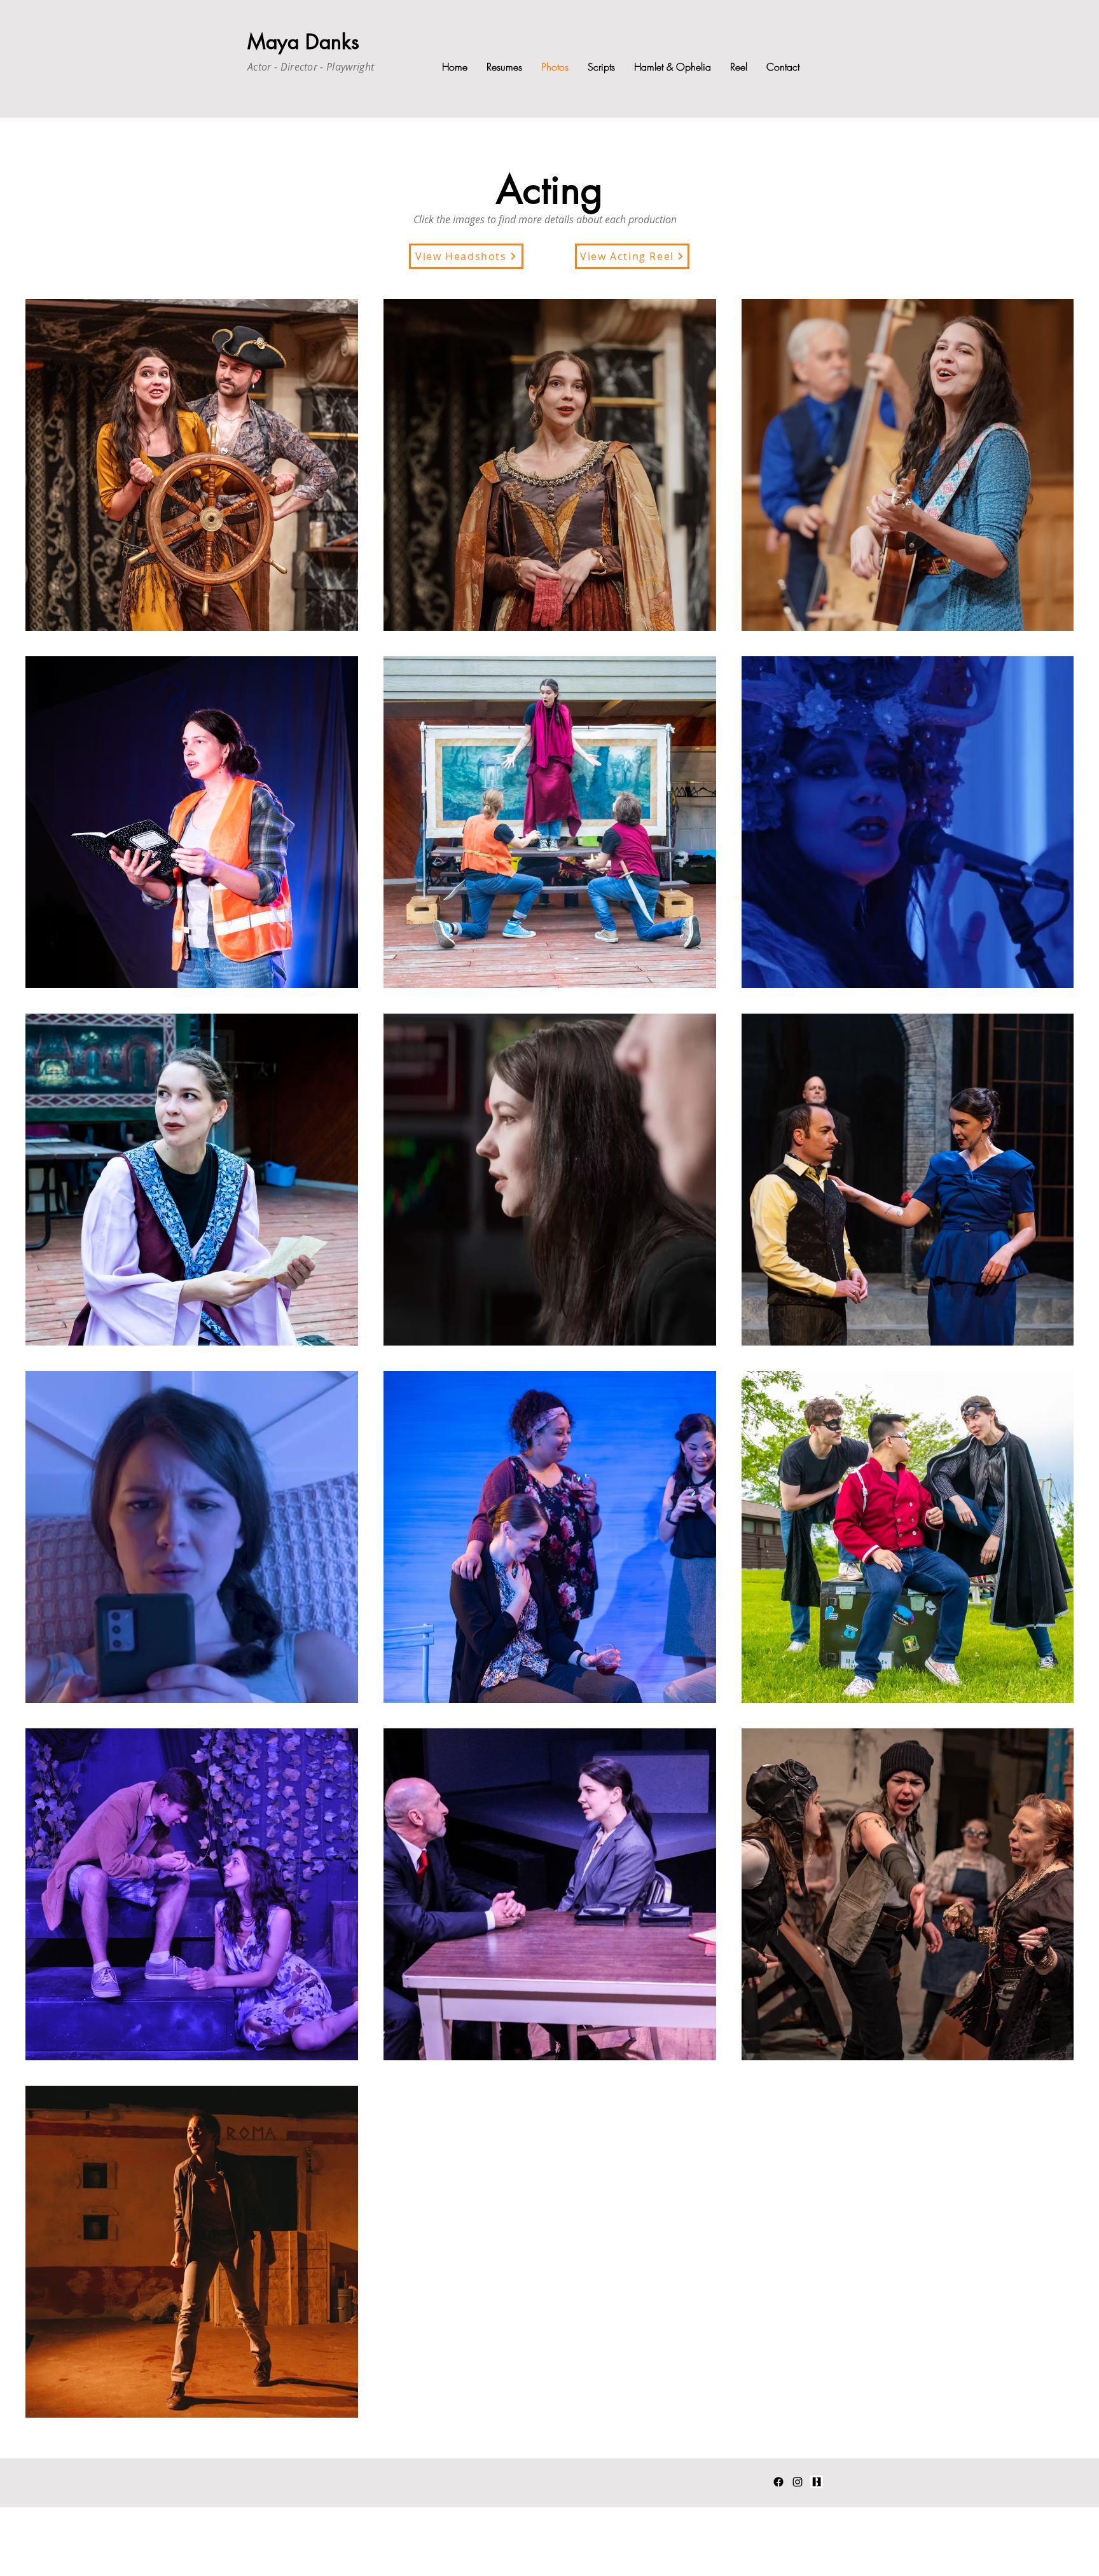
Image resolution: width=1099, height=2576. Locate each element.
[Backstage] (817, 2482)
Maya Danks (303, 42)
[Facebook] (778, 2482)
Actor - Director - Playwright (311, 67)
